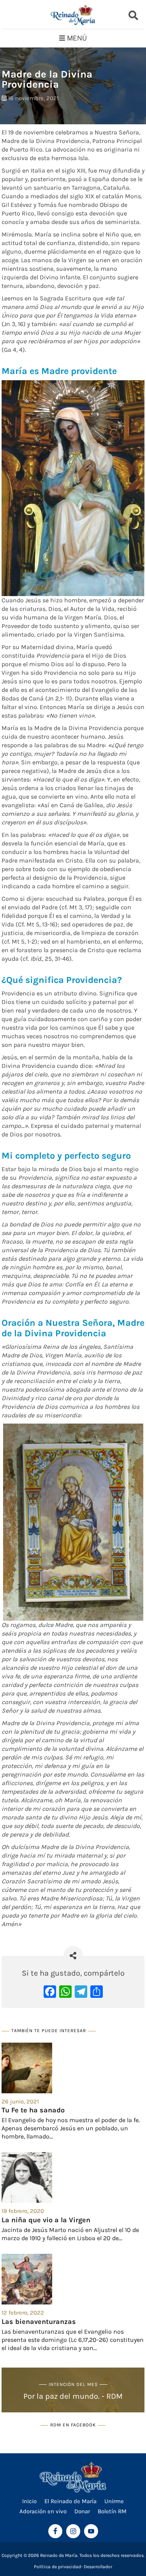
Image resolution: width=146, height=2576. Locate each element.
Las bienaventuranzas (39, 2322)
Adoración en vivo (43, 2511)
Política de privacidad (57, 2567)
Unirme (114, 2501)
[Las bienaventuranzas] (73, 2279)
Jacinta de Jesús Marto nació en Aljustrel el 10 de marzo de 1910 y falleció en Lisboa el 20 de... (70, 2234)
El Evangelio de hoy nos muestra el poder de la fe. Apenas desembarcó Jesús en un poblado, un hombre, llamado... (71, 2128)
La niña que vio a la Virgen (46, 2220)
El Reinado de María (70, 2501)
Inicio (29, 2501)
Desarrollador (98, 2567)
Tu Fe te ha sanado (33, 2110)
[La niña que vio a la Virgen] (73, 2177)
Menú (77, 38)
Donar (82, 2511)
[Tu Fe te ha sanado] (73, 2068)
